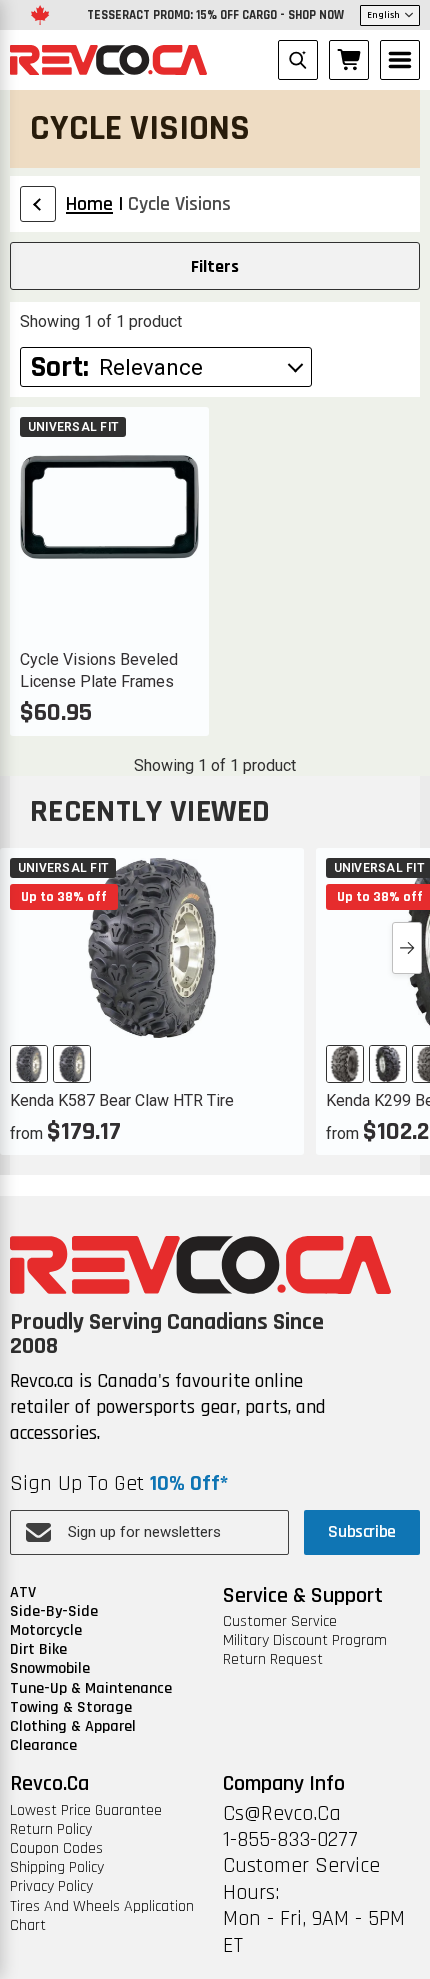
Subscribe (362, 1531)
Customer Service (280, 1621)
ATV (23, 1592)
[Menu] (400, 60)
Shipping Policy (57, 1867)
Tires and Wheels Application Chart (102, 1916)
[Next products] (407, 948)
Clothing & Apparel (73, 1726)
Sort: (60, 367)
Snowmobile (50, 1668)
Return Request (273, 1659)
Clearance (43, 1745)
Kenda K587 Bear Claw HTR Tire (122, 1100)
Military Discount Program (305, 1640)
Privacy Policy (51, 1886)
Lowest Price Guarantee (86, 1810)
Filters (215, 266)
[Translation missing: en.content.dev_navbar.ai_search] (298, 60)
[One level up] (38, 204)
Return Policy (51, 1829)
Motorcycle (46, 1630)
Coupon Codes (56, 1848)
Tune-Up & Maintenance (91, 1688)
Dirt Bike (38, 1649)
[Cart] (349, 60)
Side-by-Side (54, 1611)
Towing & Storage (71, 1707)
